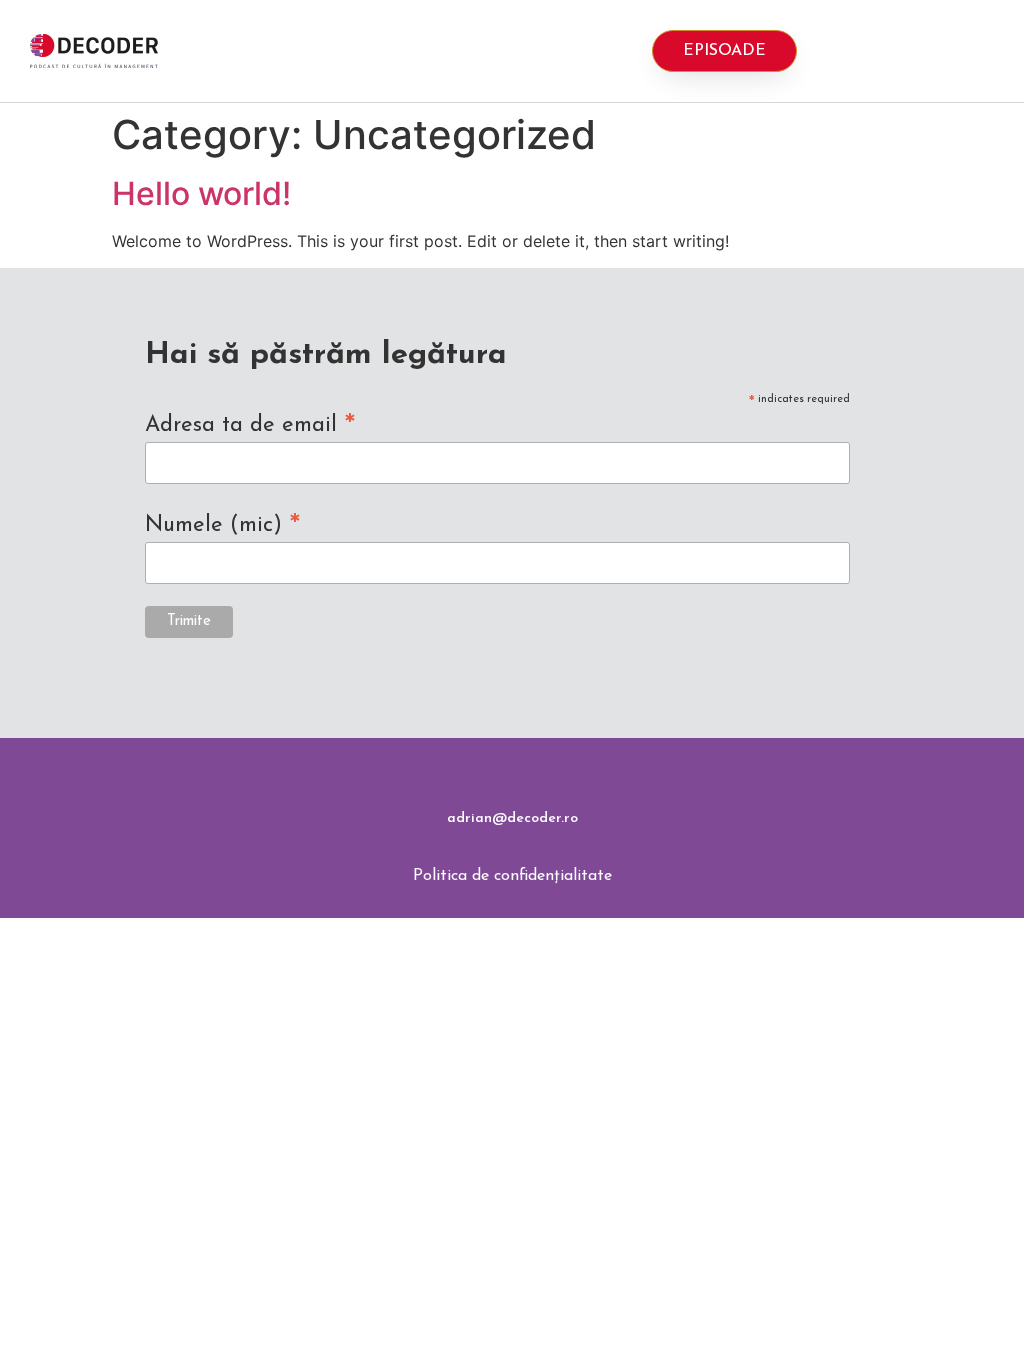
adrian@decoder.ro (512, 818)
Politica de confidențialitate (512, 876)
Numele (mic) (222, 525)
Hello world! (201, 193)
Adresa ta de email (250, 425)
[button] (488, 51)
